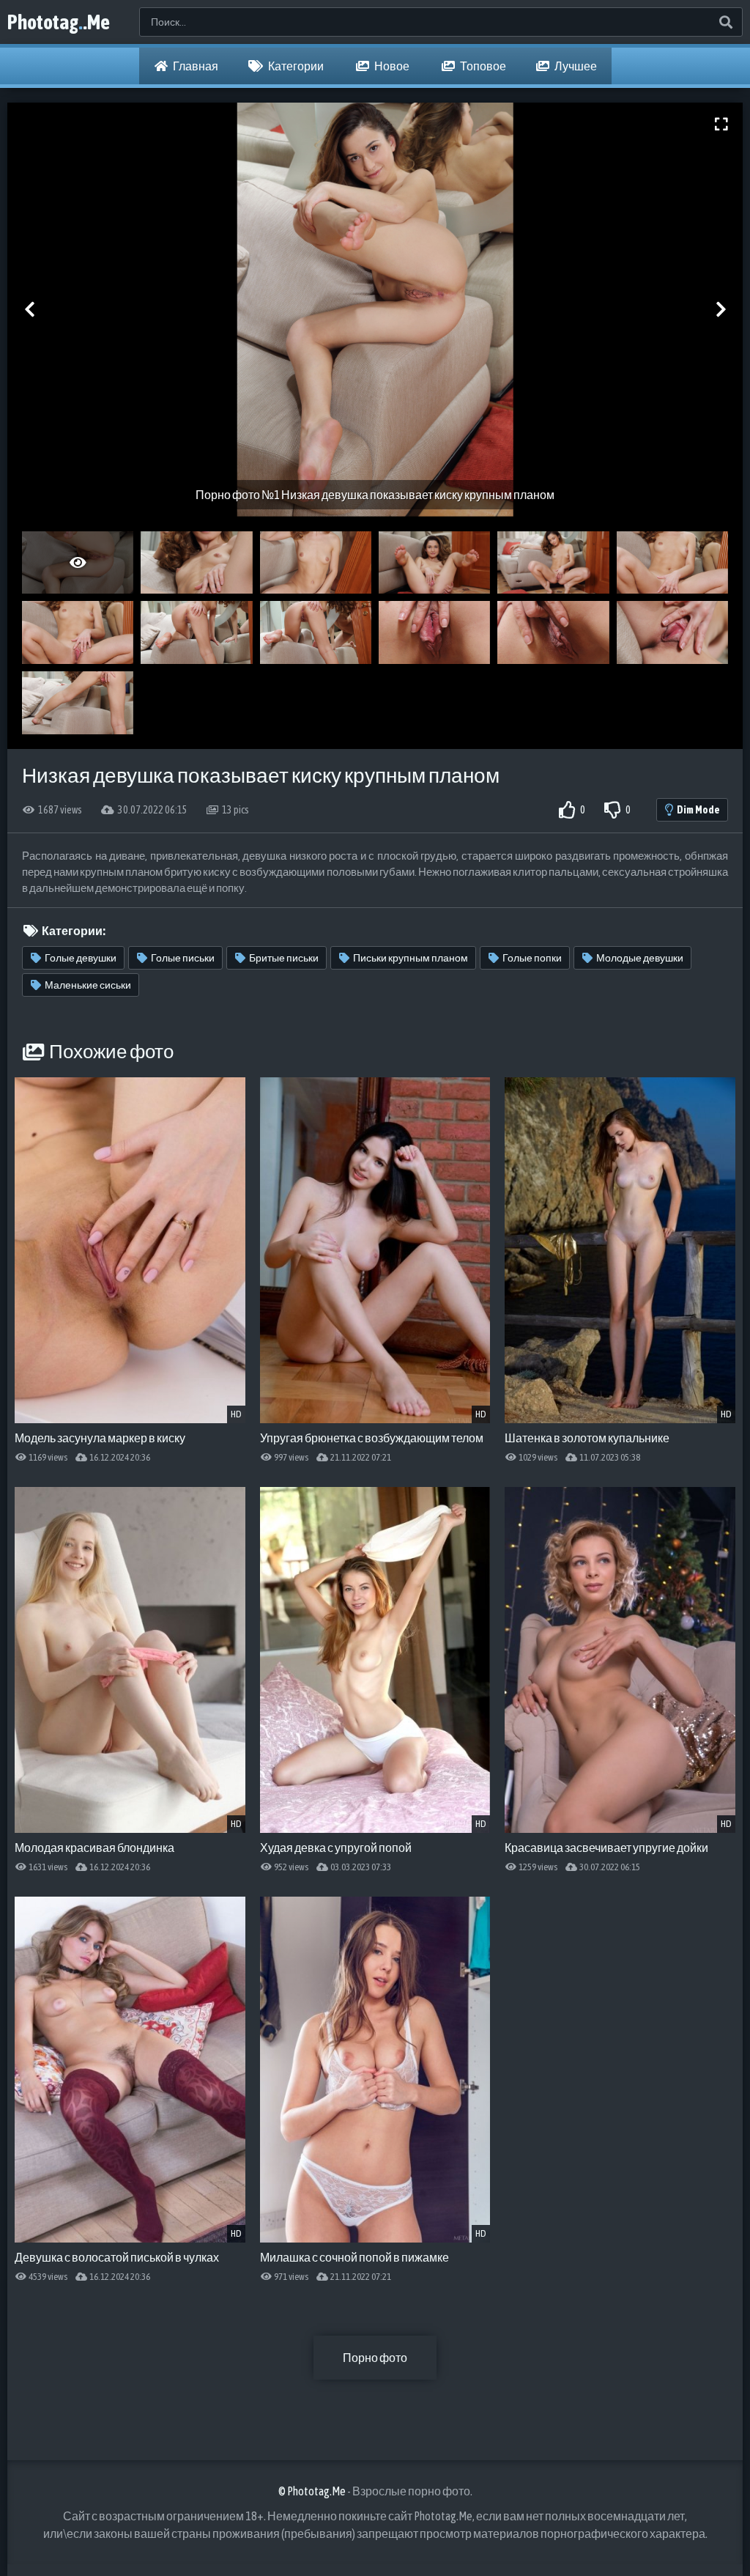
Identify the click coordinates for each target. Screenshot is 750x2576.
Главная (195, 66)
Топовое (482, 66)
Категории (295, 66)
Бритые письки (284, 958)
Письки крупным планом (411, 958)
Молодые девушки (640, 958)
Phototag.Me (59, 22)
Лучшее (575, 66)
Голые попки (532, 958)
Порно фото (375, 2358)
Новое (391, 66)
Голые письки (183, 958)
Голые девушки (81, 958)
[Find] (725, 22)
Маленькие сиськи (88, 985)
